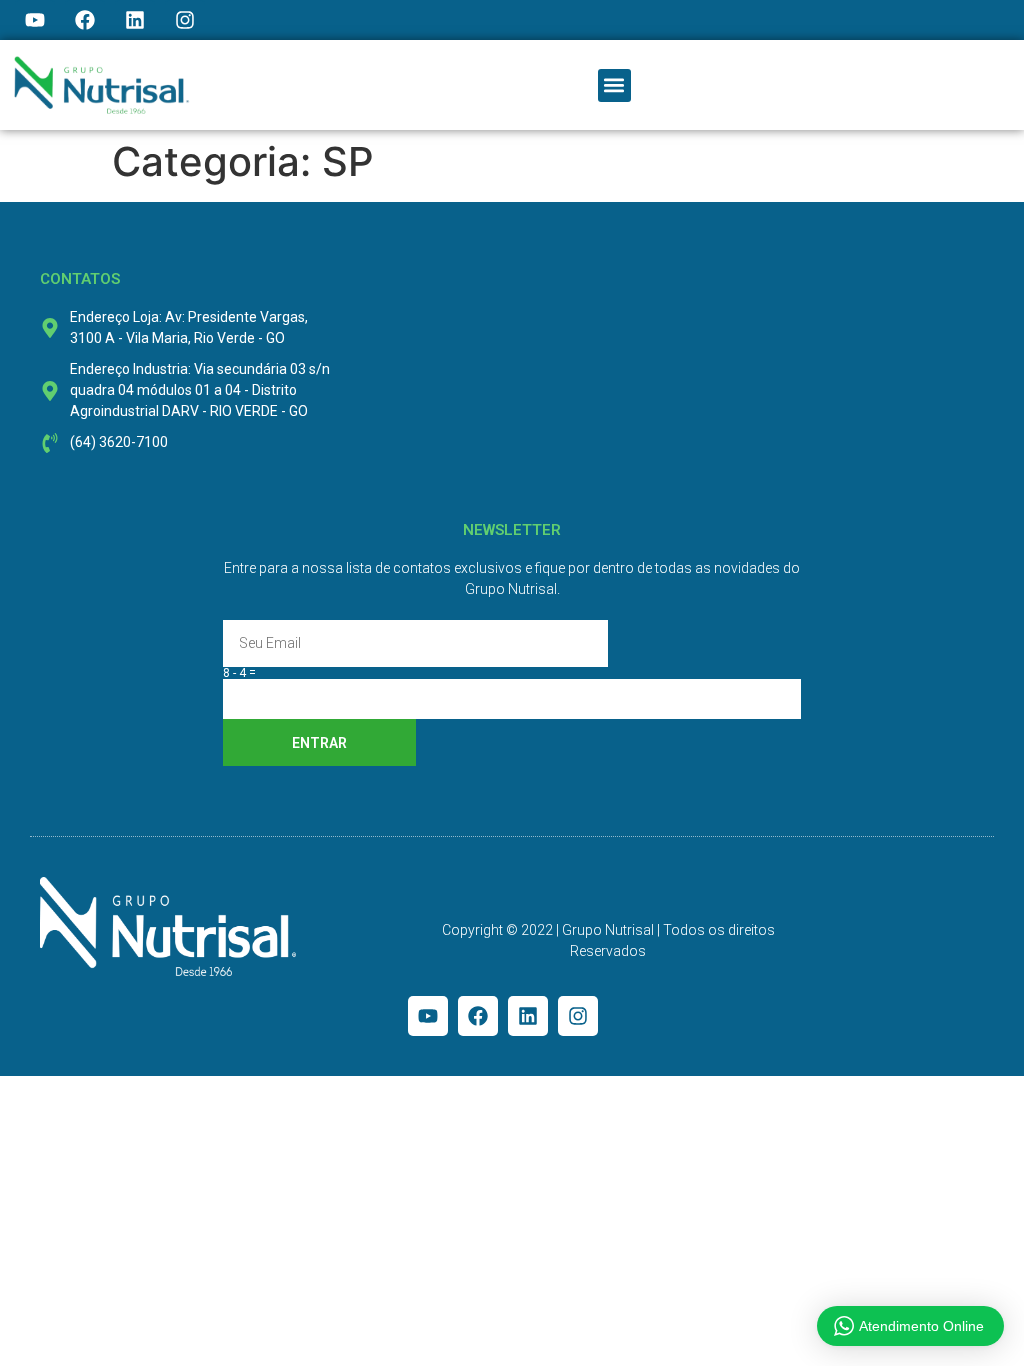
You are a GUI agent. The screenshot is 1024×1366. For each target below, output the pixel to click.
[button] (614, 85)
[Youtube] (35, 20)
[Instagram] (185, 20)
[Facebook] (85, 20)
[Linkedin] (135, 20)
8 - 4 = (239, 673)
